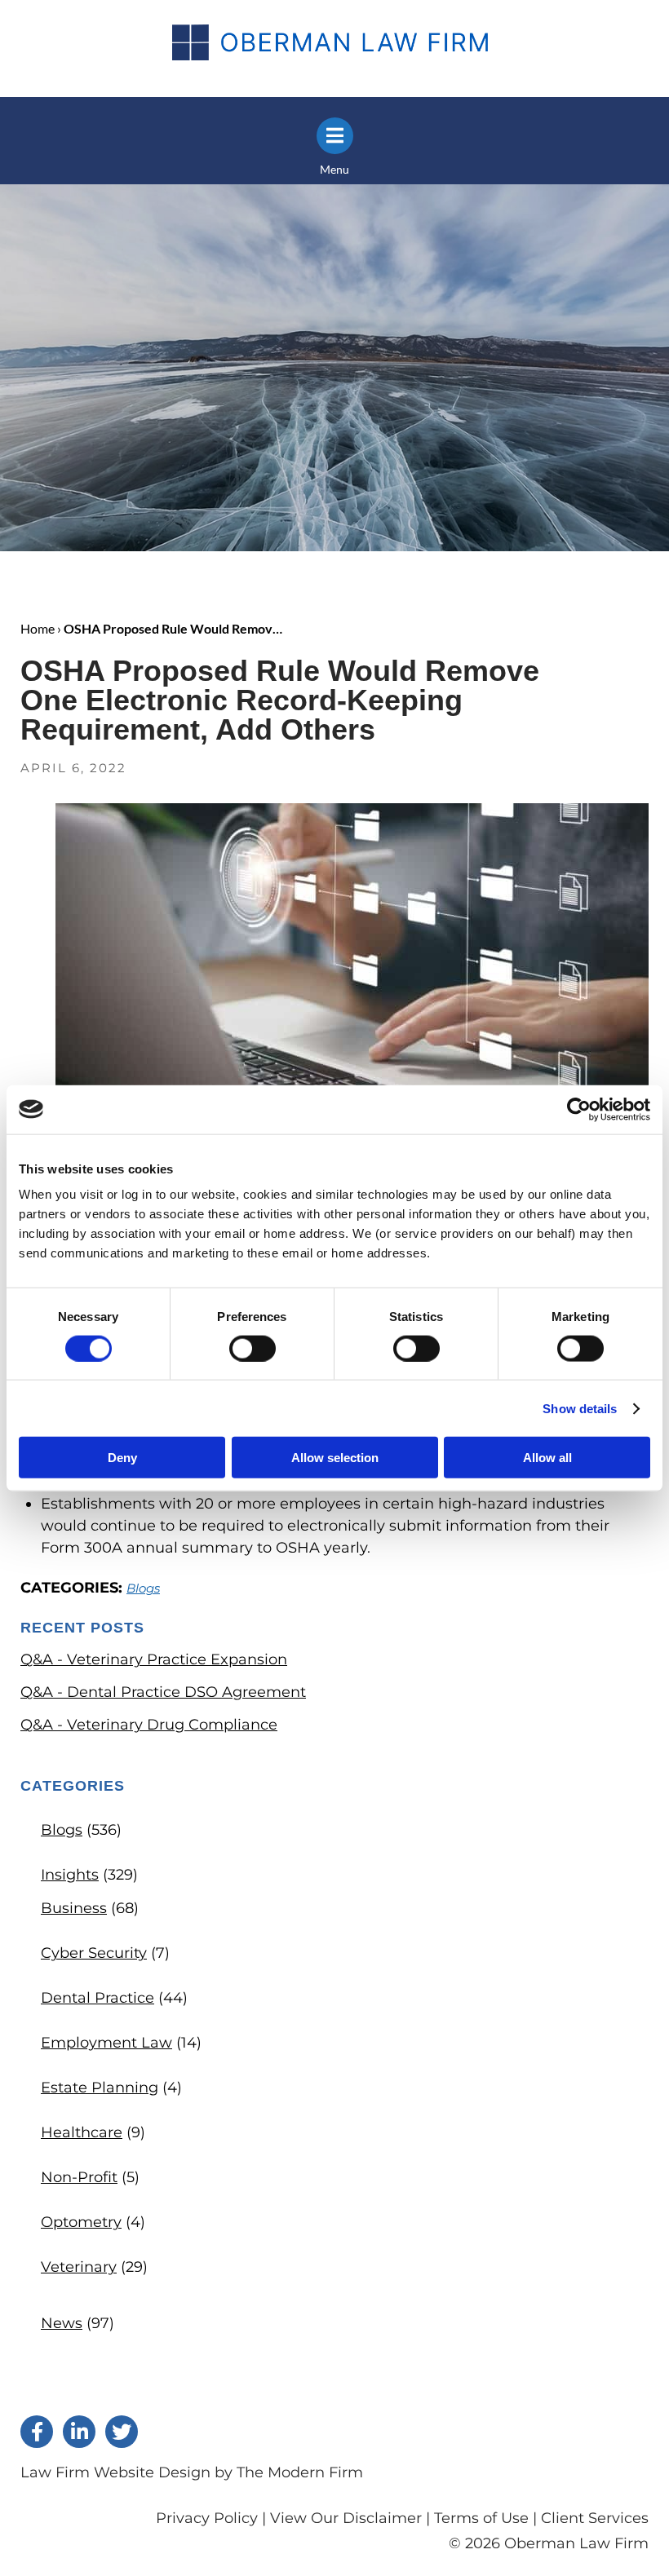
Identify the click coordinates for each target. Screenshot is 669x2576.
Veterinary (79, 2267)
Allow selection (335, 1458)
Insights (70, 1875)
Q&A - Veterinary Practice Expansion (154, 1659)
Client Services (595, 2518)
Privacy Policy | (213, 2518)
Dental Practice (97, 1998)
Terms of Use (481, 2518)
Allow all (547, 1458)
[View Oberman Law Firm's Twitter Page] (122, 2432)
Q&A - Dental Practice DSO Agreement (163, 1692)
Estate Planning (100, 2088)
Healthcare (82, 2132)
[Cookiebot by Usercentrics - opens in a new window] (579, 1109)
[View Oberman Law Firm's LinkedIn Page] (79, 2432)
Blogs (143, 1588)
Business (74, 1908)
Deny (122, 1458)
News (62, 2323)
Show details (580, 1408)
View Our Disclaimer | (350, 2518)
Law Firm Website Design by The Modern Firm (192, 2472)
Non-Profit (79, 2177)
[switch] (253, 1348)
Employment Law (106, 2043)
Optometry (81, 2222)
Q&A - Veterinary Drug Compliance (149, 1725)
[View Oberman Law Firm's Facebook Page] (37, 2432)
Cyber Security (94, 1953)
